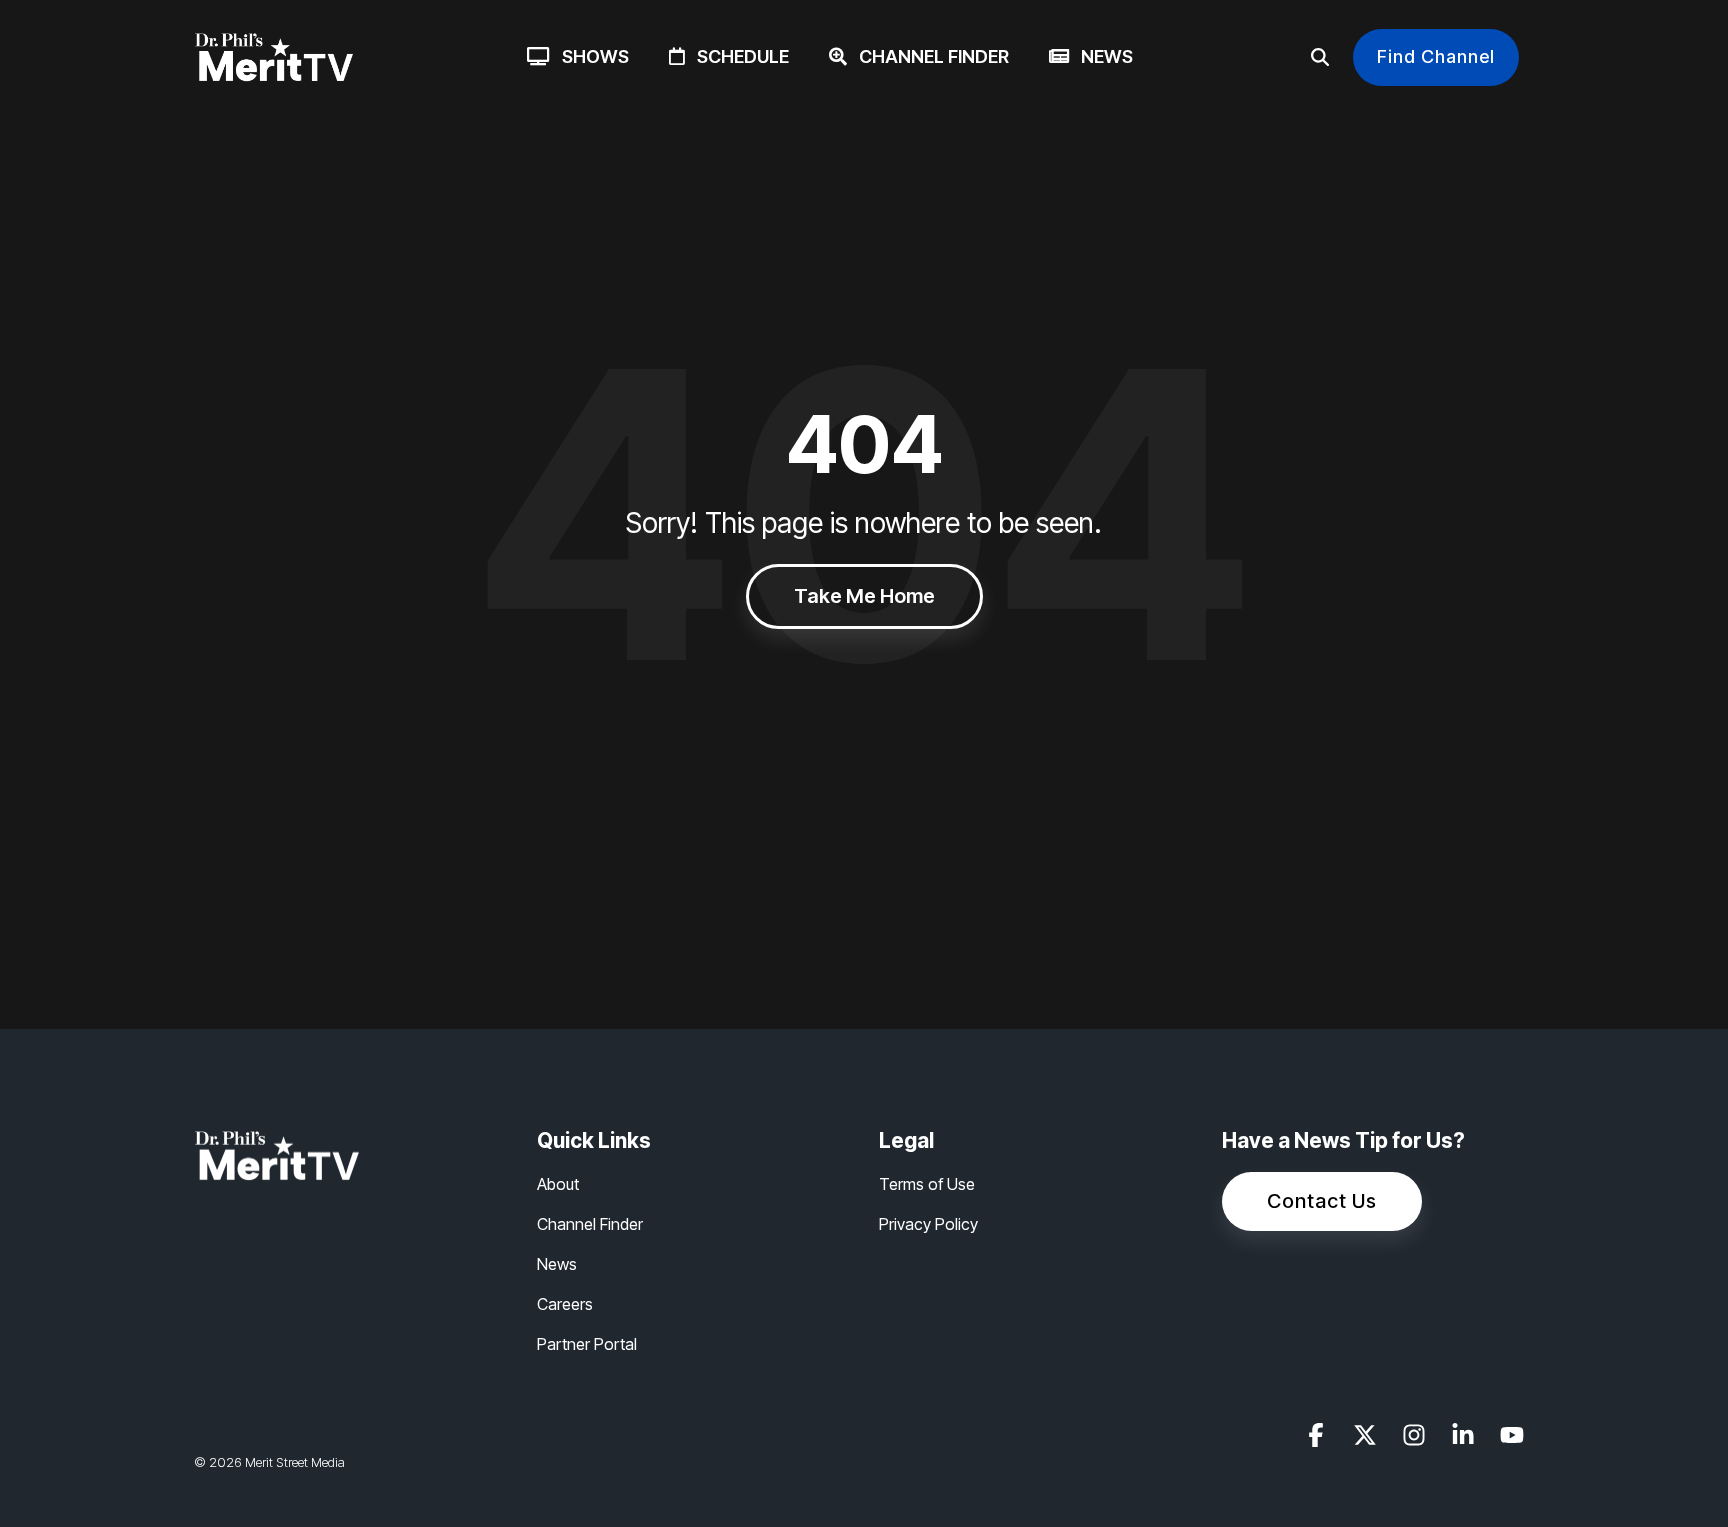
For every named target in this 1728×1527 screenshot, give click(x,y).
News (1101, 56)
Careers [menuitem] (565, 1304)
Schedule (737, 56)
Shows (589, 56)
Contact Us (1322, 1201)
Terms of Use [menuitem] (927, 1184)
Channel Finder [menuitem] (590, 1224)
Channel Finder (928, 56)
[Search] (1320, 57)
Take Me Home (864, 596)
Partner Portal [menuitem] (587, 1344)
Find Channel (1436, 56)
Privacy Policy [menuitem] (928, 1224)
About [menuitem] (558, 1184)
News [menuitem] (557, 1264)
